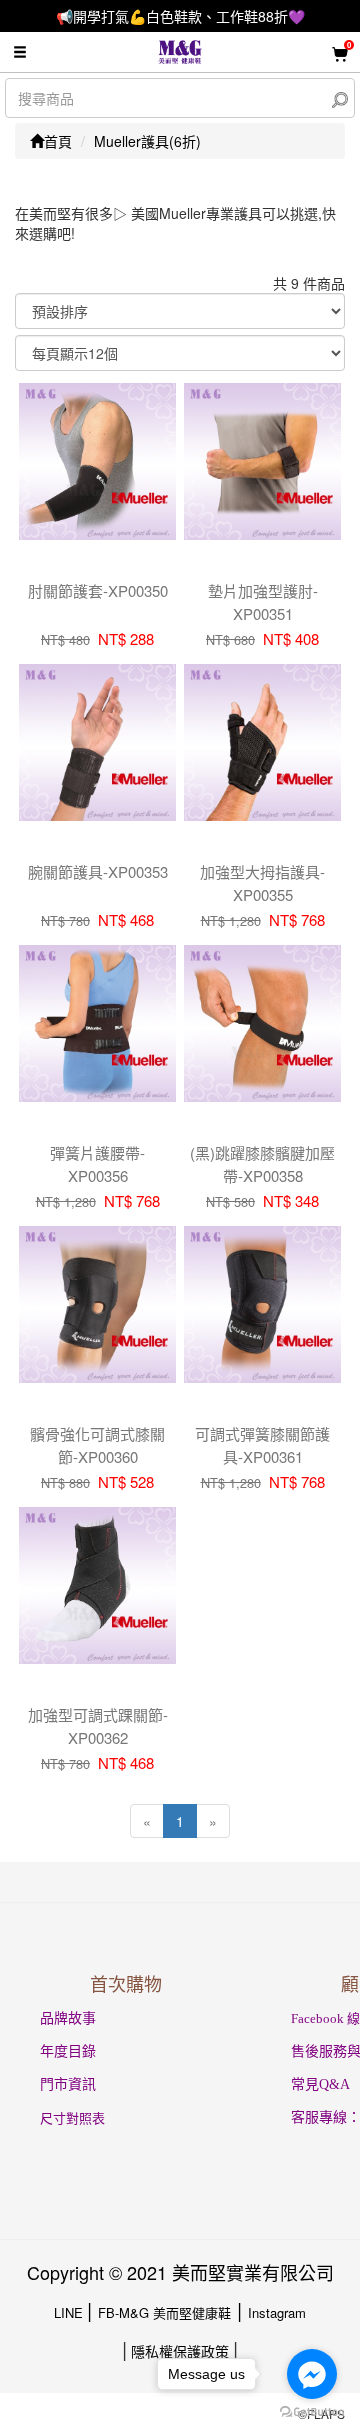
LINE (70, 2312)
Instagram (277, 2312)
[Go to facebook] (312, 2374)
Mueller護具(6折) (147, 141)
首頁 (58, 141)
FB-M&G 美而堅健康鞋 (164, 2312)
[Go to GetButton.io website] (312, 2412)
